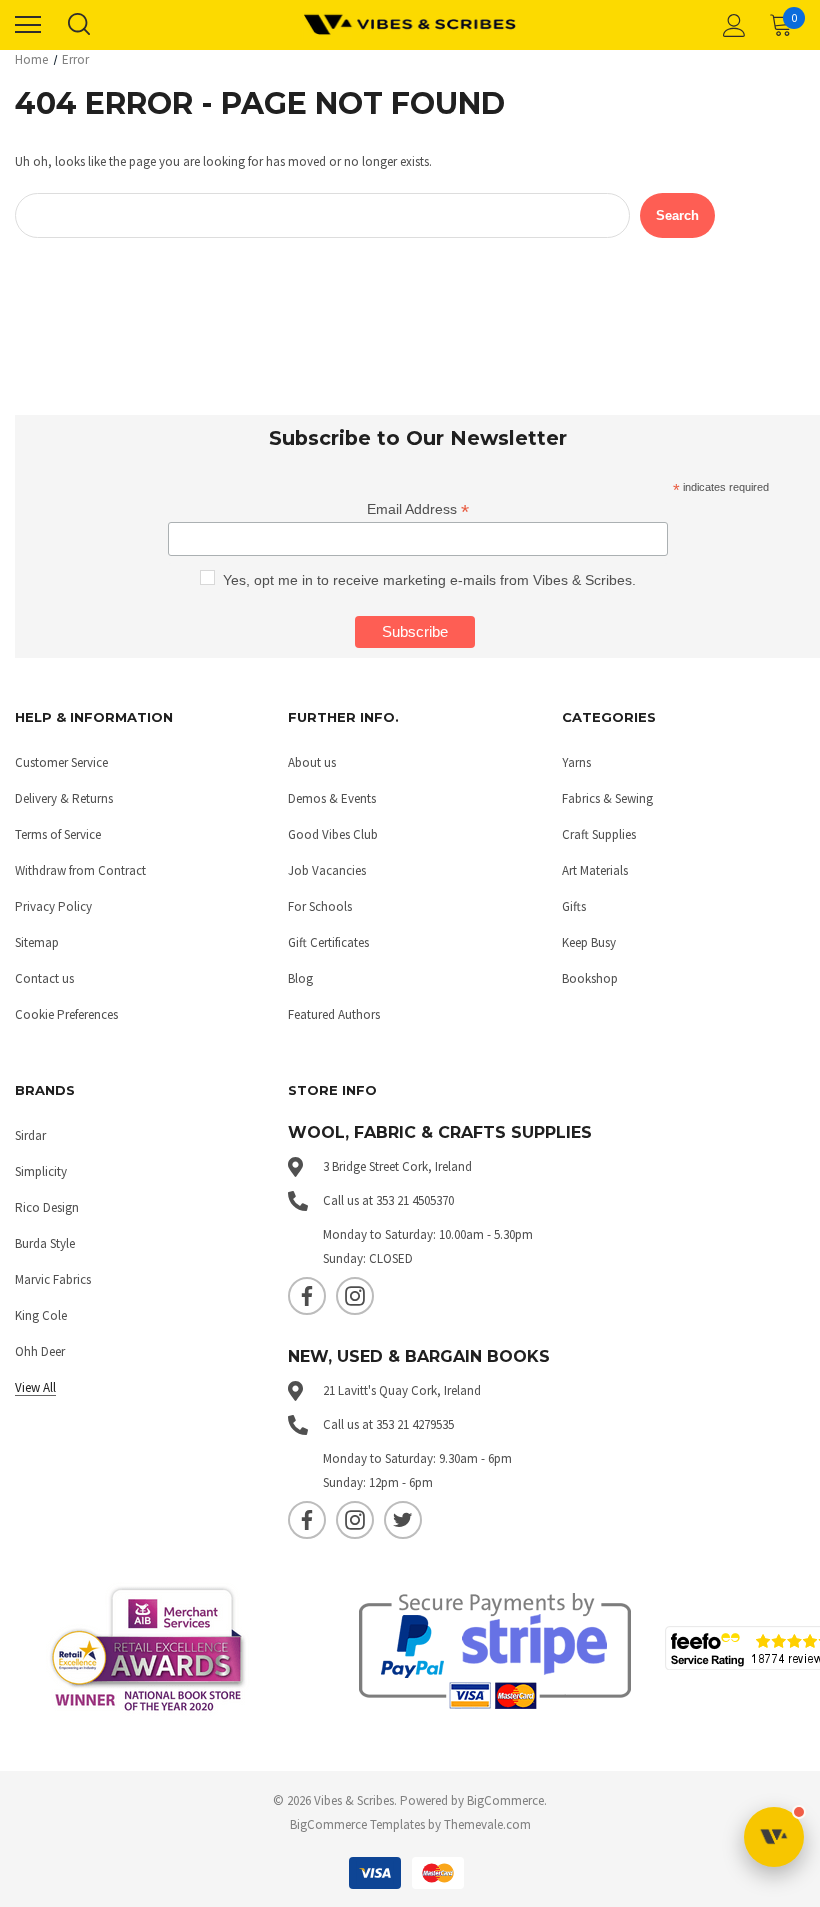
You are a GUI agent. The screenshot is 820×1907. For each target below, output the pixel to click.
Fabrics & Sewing (607, 798)
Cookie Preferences (66, 1014)
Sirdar (30, 1135)
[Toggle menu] (28, 25)
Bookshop (590, 978)
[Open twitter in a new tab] (403, 1520)
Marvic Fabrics (53, 1279)
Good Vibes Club (333, 834)
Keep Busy (589, 942)
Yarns (576, 762)
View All (35, 1387)
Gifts (574, 906)
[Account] (731, 25)
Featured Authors (334, 1014)
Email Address (418, 509)
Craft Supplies (599, 834)
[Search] (78, 25)
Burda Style (45, 1243)
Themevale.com (487, 1824)
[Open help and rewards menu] (774, 1837)
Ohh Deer (40, 1351)
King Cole (41, 1315)
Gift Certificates (328, 942)
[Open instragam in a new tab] (355, 1296)
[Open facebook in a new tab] (307, 1296)
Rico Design (47, 1207)
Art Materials (595, 870)
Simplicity (41, 1171)
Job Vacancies (327, 870)
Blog (300, 978)
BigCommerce (505, 1800)
